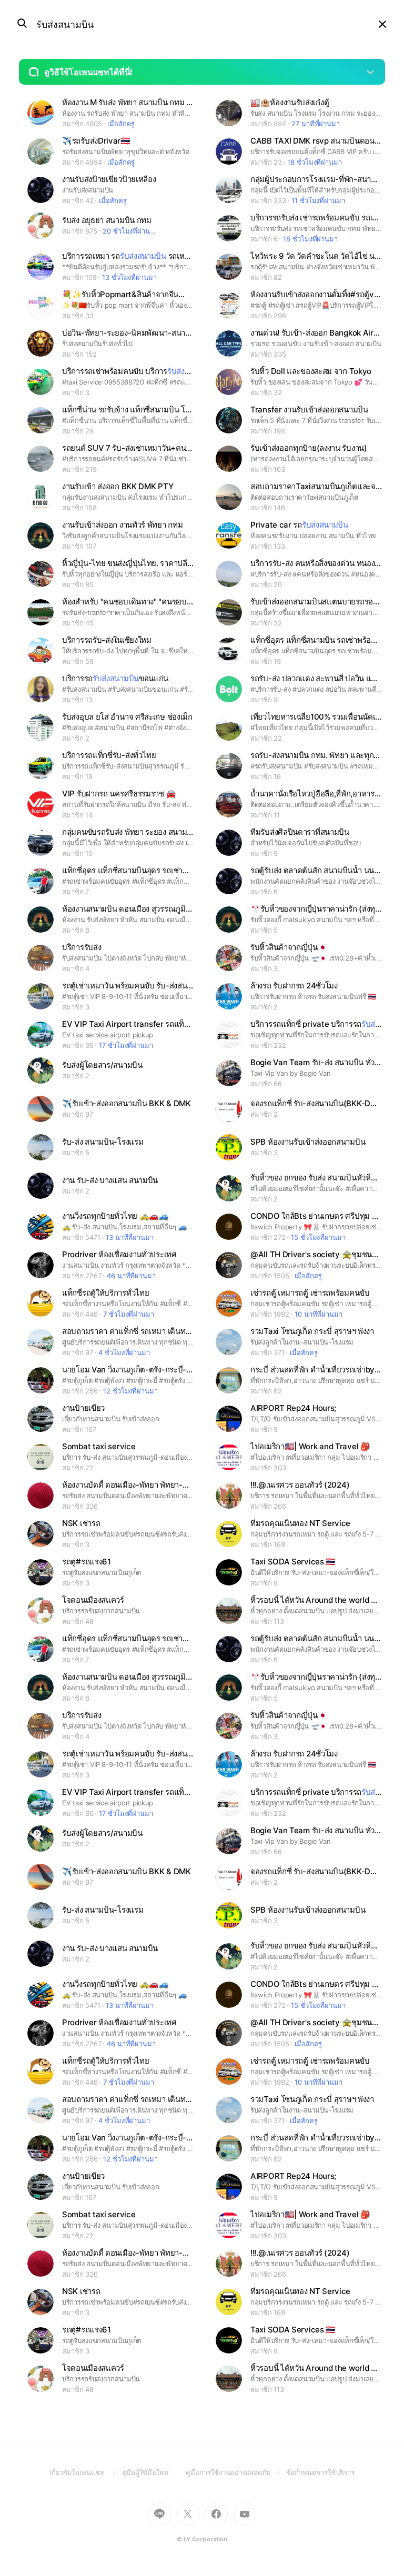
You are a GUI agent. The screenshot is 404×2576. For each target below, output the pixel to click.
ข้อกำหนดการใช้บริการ (321, 2472)
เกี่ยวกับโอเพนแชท (86, 2472)
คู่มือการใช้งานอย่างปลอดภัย (236, 2472)
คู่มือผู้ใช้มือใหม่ (154, 2472)
